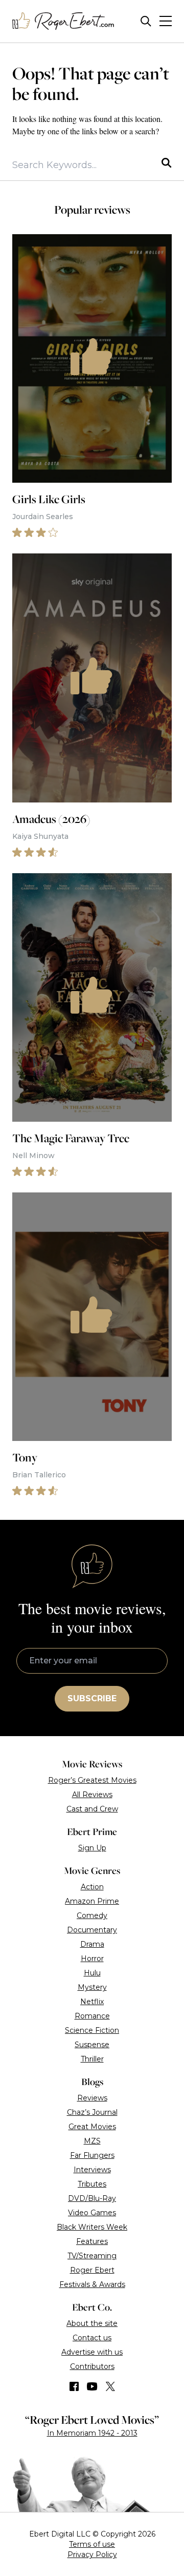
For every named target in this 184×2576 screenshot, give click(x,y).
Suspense (92, 2045)
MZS (92, 2141)
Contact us (92, 2338)
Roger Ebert (92, 2270)
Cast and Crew (92, 1809)
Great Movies (92, 2127)
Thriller (92, 2059)
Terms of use (92, 2544)
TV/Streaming (92, 2256)
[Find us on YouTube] (92, 2386)
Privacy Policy (92, 2554)
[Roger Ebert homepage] (63, 21)
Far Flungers (92, 2155)
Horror (92, 1959)
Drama (92, 1944)
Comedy (92, 1915)
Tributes (92, 2184)
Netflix (92, 2002)
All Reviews (92, 1795)
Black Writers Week (92, 2227)
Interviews (92, 2170)
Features (92, 2241)
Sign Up (92, 1848)
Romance (92, 2016)
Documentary (92, 1930)
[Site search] (146, 21)
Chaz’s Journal (92, 2112)
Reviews (92, 2098)
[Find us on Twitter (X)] (110, 2386)
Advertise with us (92, 2352)
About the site (92, 2323)
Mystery (92, 1987)
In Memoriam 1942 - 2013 (92, 2433)
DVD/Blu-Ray (92, 2198)
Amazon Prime (92, 1901)
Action (92, 1887)
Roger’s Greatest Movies (92, 1780)
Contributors (92, 2366)
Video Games (92, 2213)
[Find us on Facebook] (74, 2386)
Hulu (92, 1973)
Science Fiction (92, 2030)
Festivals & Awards (92, 2284)
